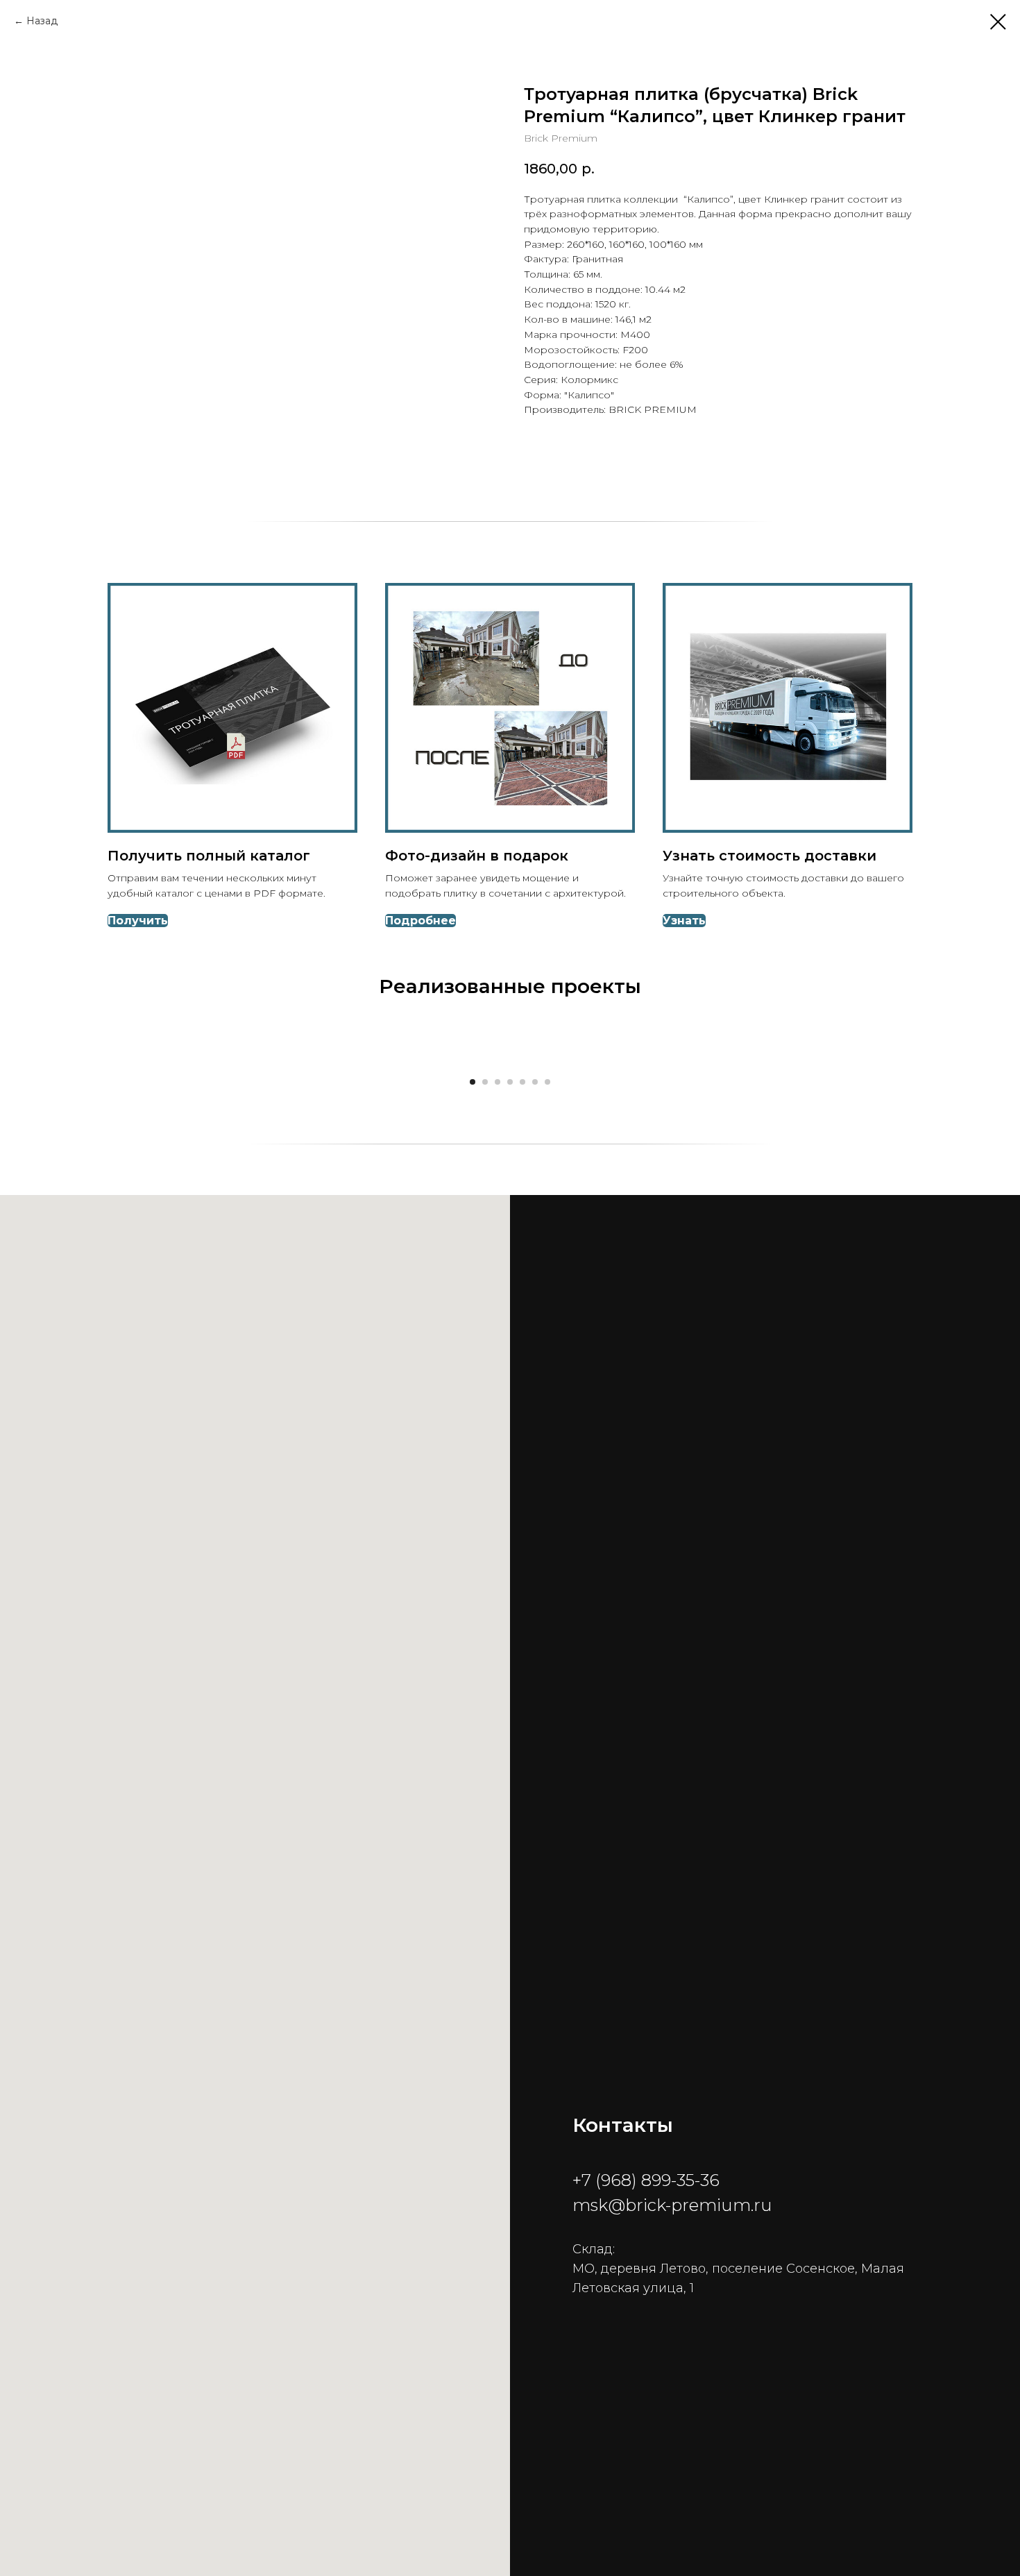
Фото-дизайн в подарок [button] (477, 856)
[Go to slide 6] (535, 1082)
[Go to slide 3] (498, 1082)
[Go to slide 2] (485, 1082)
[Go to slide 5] (522, 1082)
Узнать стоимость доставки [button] (770, 856)
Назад (42, 21)
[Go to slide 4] (510, 1082)
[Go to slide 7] (547, 1082)
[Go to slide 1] (473, 1082)
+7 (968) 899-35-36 (646, 2180)
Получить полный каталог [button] (209, 856)
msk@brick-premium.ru (672, 2205)
